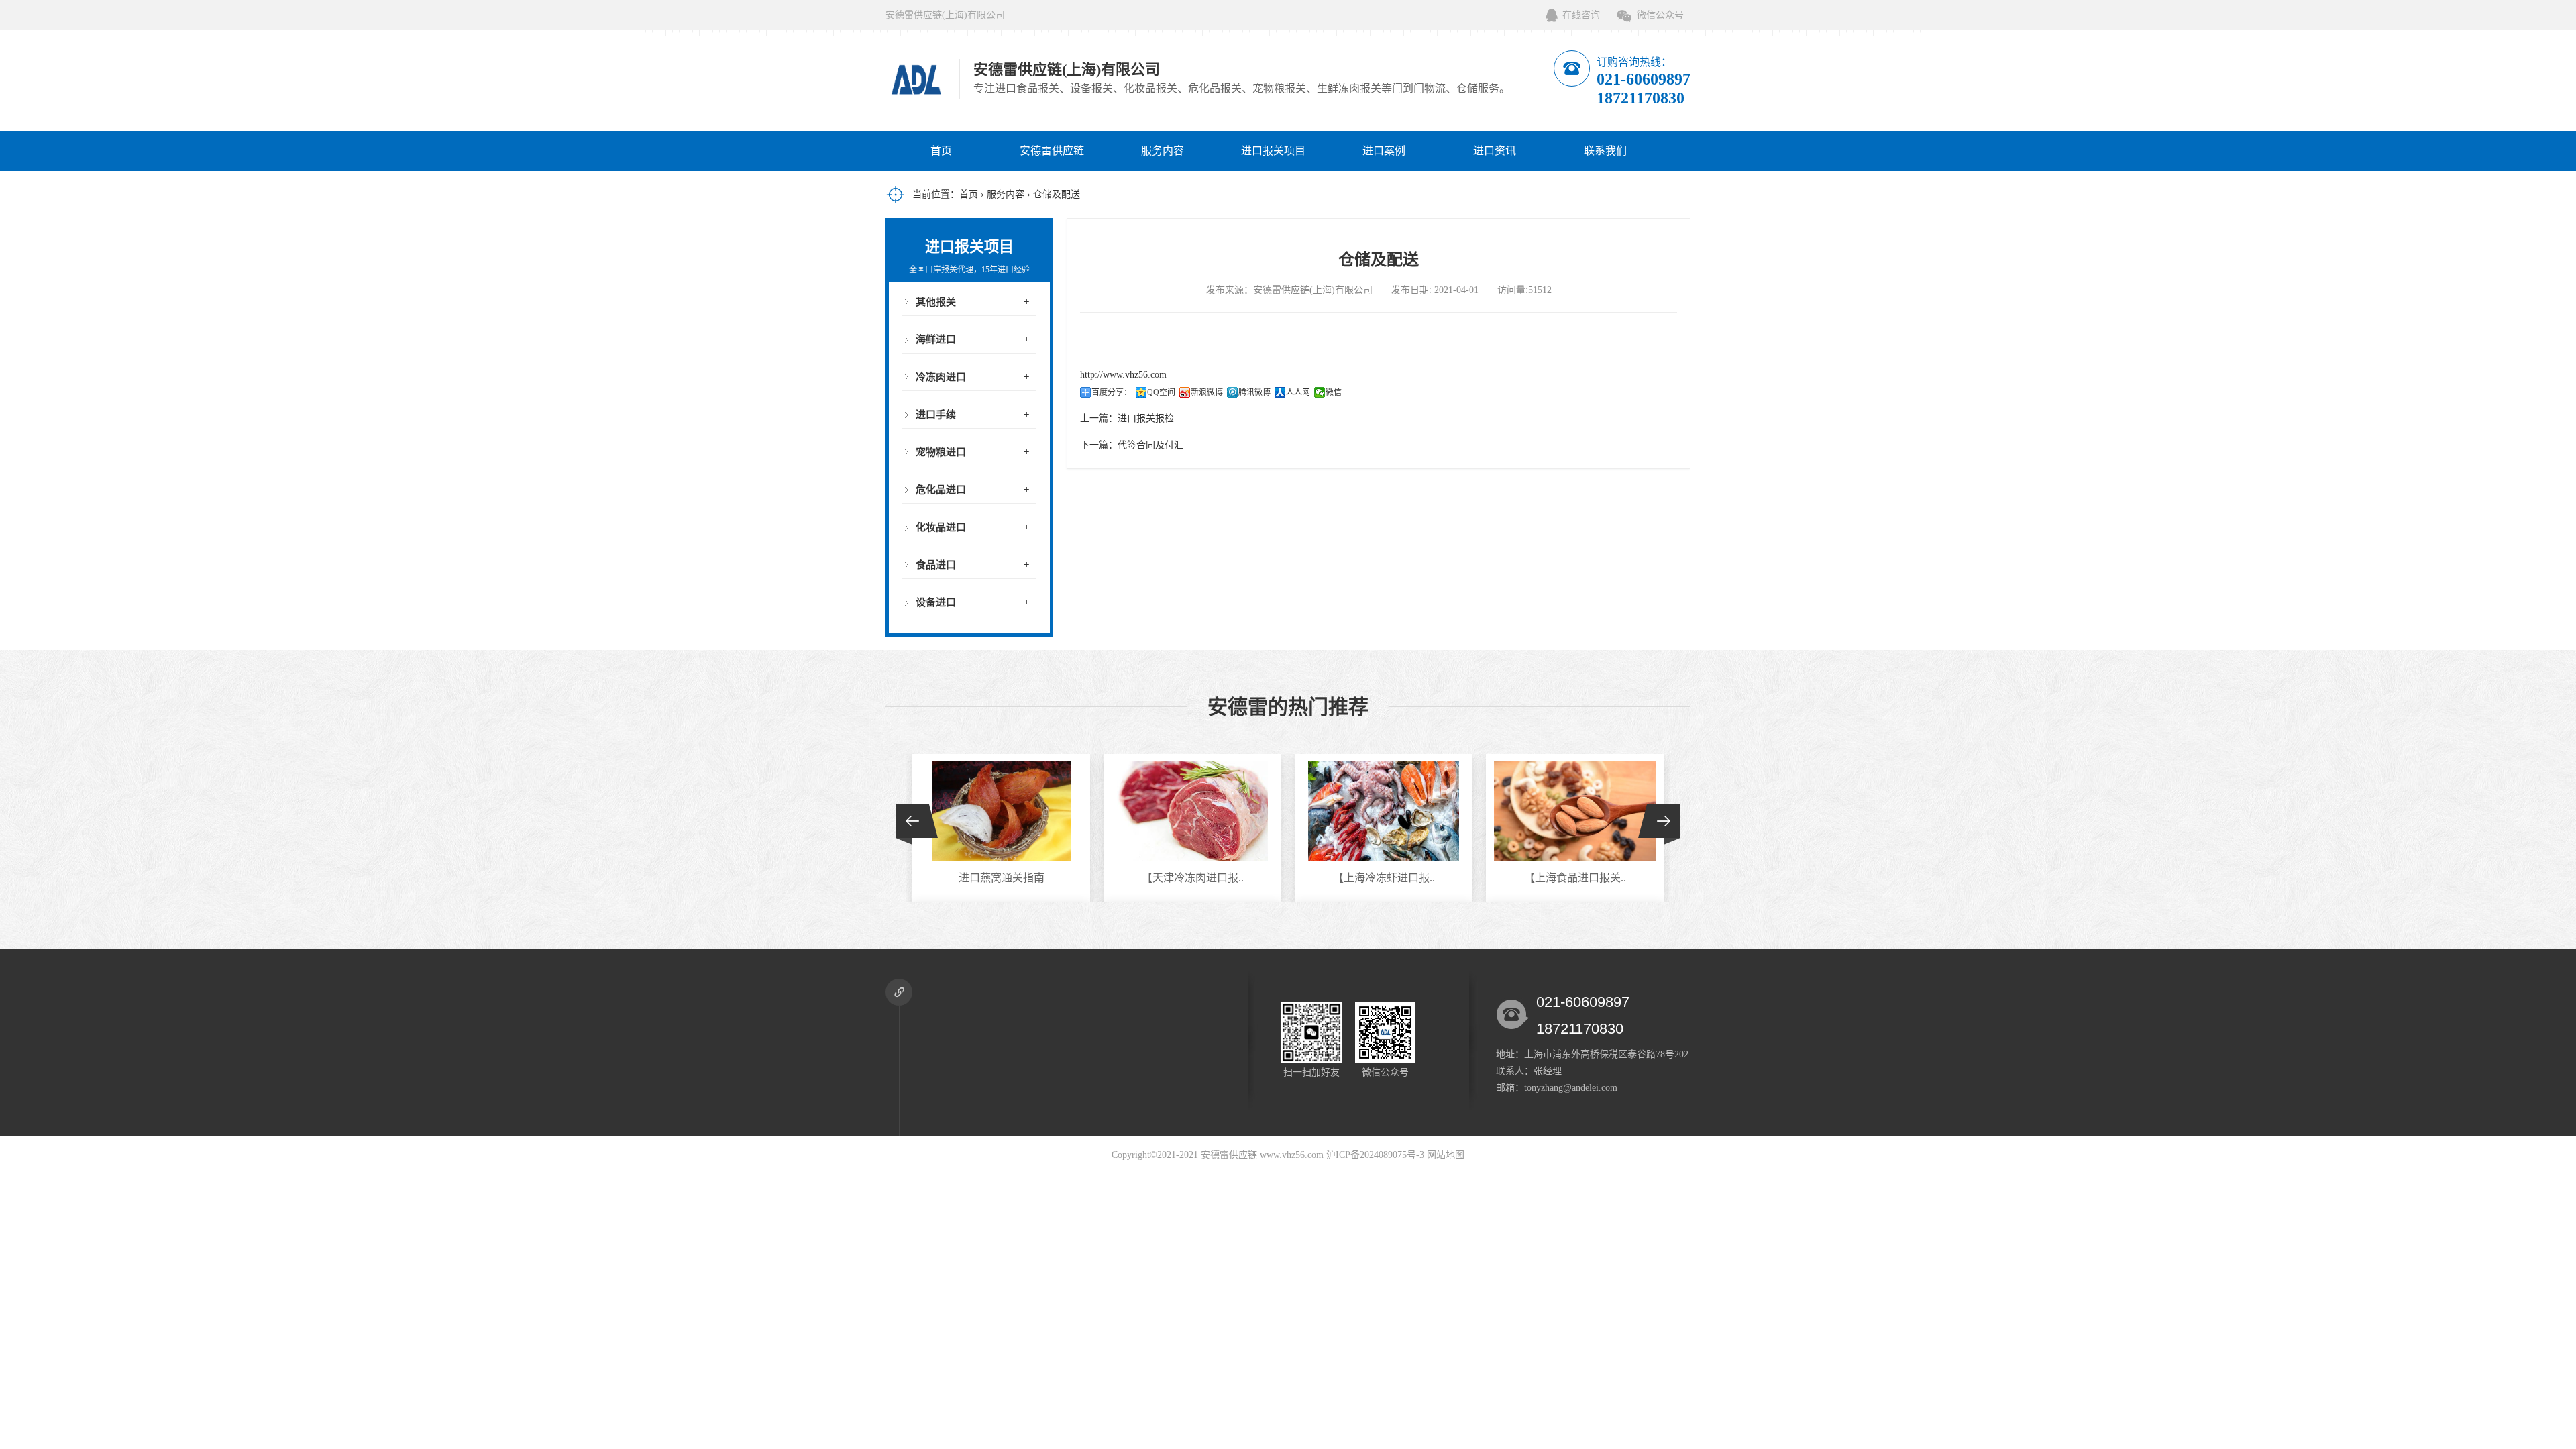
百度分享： (1112, 392)
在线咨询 (1581, 15)
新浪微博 (1207, 392)
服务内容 (1163, 151)
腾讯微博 (1254, 392)
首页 (941, 151)
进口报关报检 (1146, 418)
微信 (1334, 392)
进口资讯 (1495, 151)
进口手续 (936, 415)
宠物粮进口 (941, 452)
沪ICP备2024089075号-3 (1375, 1155)
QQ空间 (1161, 392)
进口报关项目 (1273, 151)
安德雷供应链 (1052, 151)
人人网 (1298, 392)
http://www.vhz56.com (1123, 375)
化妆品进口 (941, 527)
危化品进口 (941, 490)
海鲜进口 (936, 339)
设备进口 (936, 602)
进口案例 (1384, 151)
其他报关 (936, 302)
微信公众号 (1660, 15)
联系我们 (1605, 151)
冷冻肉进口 (941, 377)
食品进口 (936, 565)
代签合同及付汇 (1150, 445)
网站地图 (1446, 1155)
